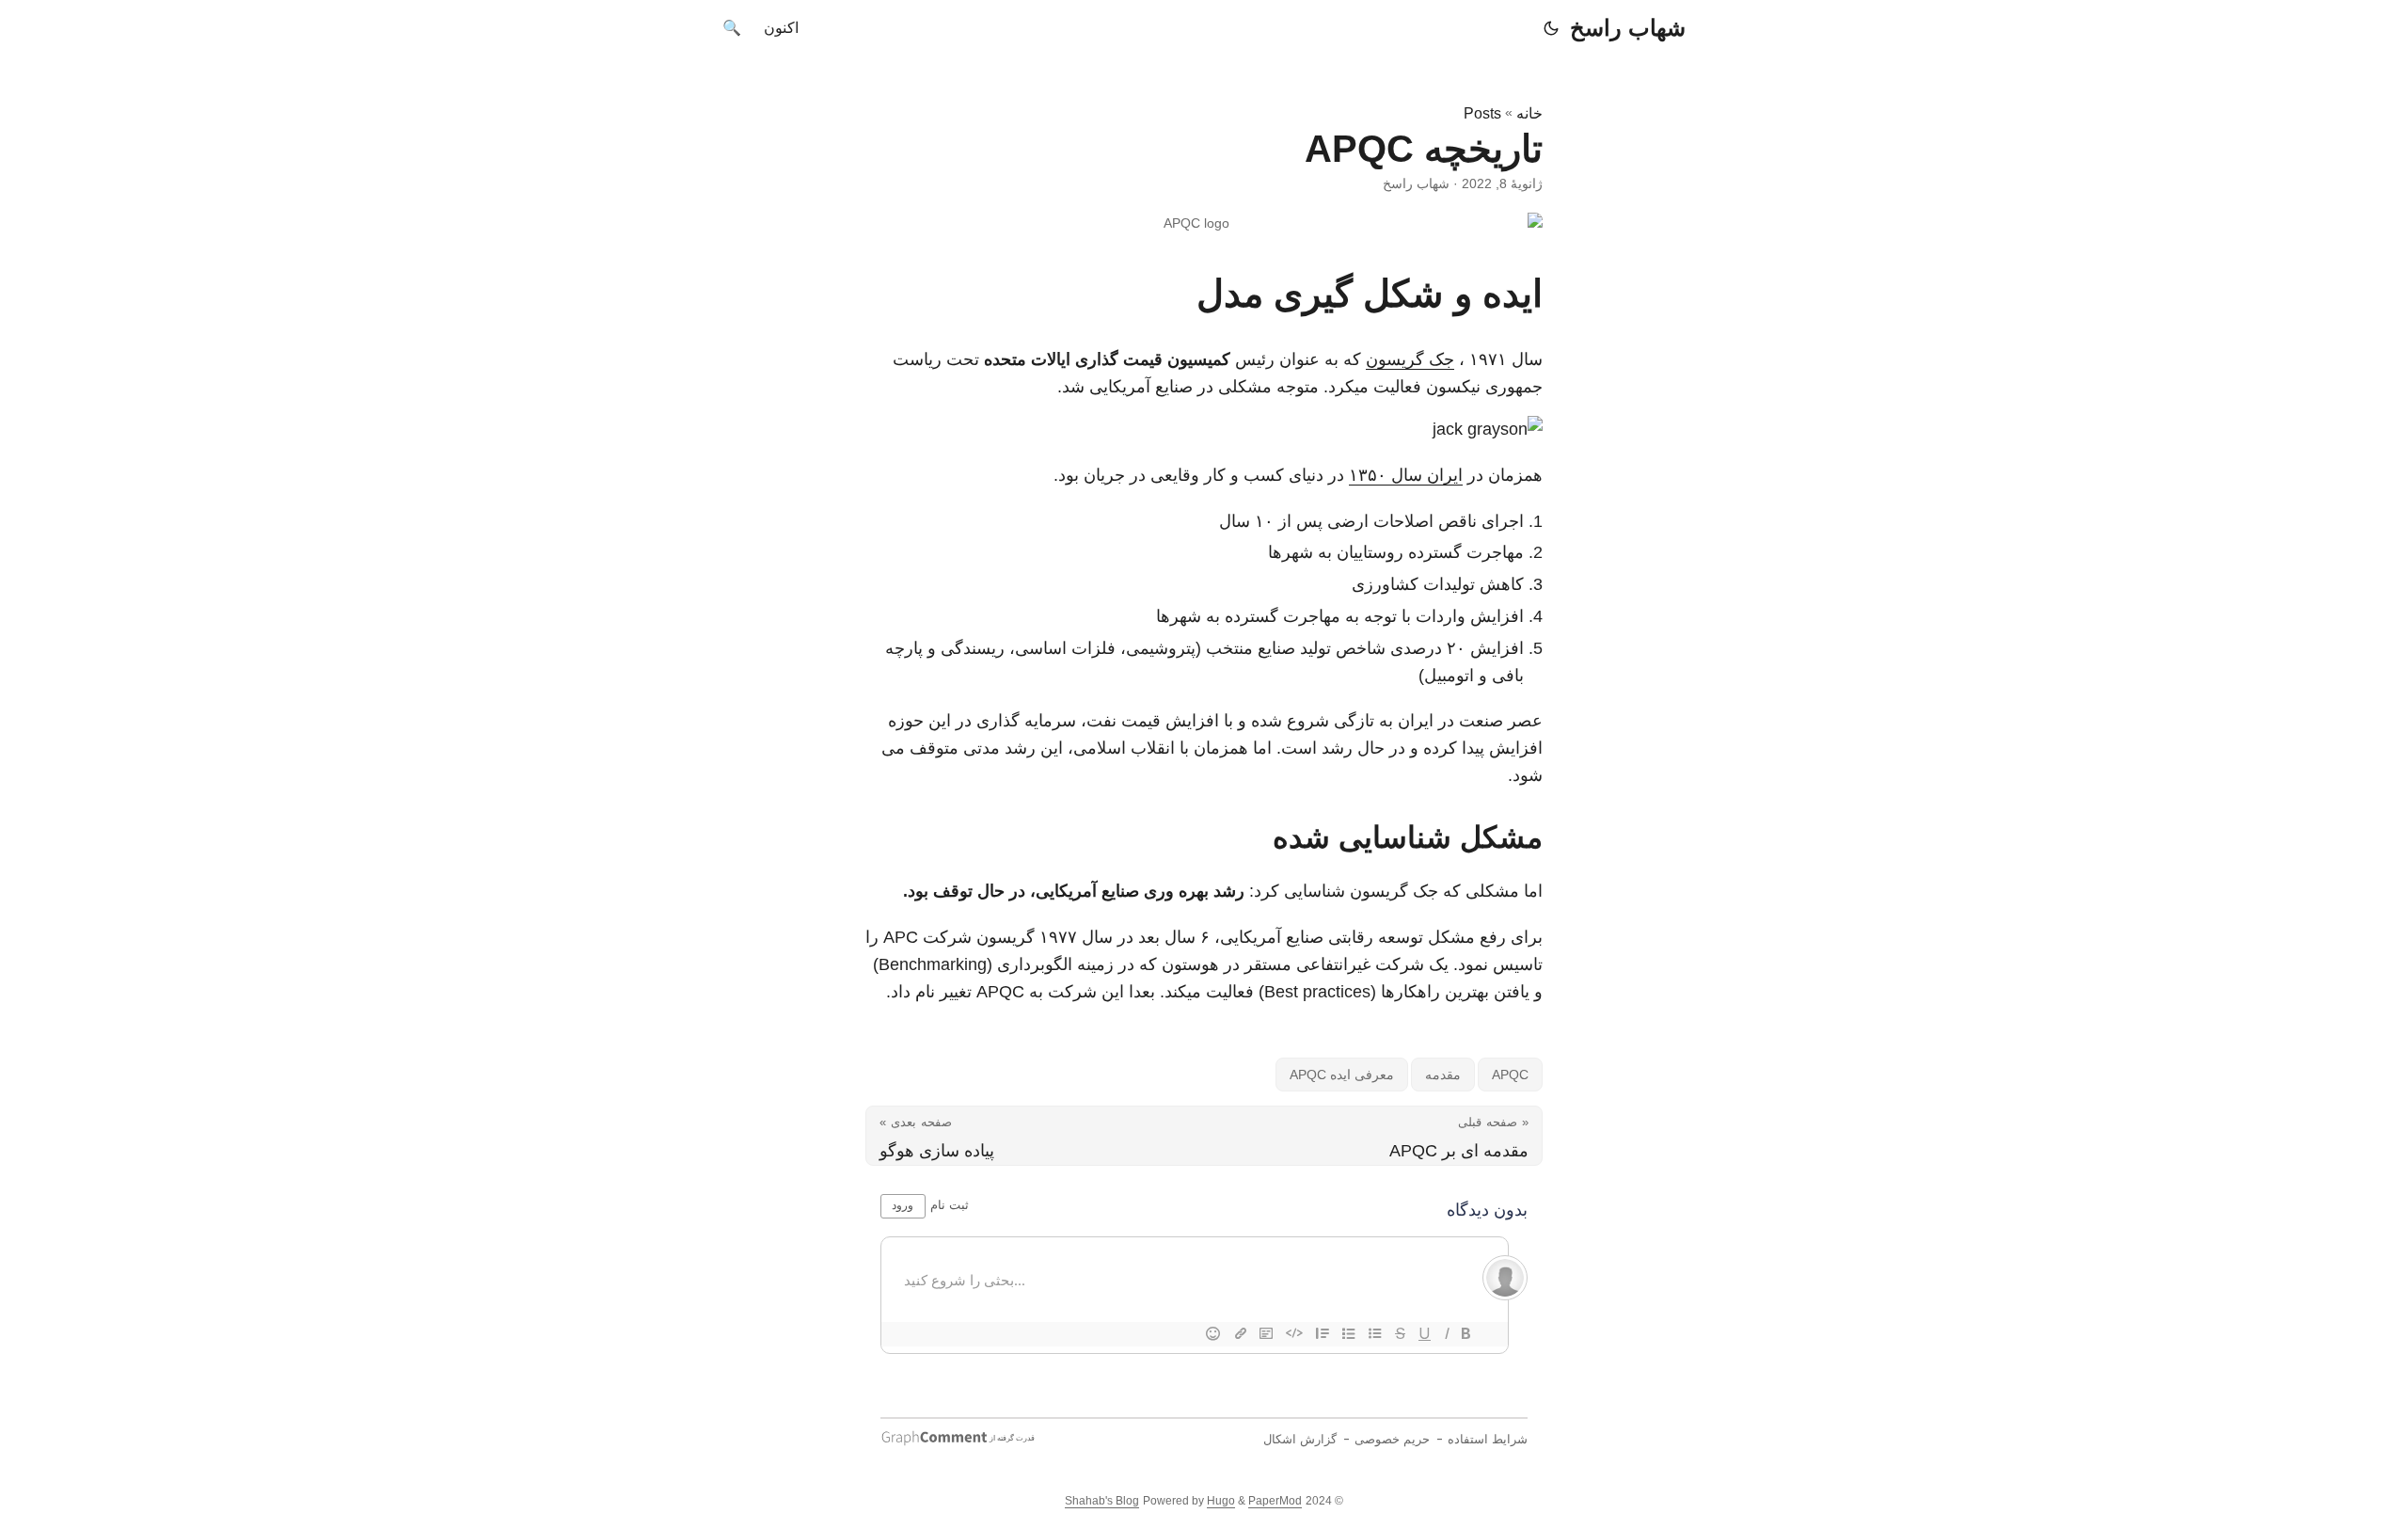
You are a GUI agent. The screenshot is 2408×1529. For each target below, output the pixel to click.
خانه (1529, 113)
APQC (1510, 1075)
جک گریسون (1410, 359)
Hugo (1221, 1501)
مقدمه (1443, 1075)
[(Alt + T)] (1551, 28)
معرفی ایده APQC (1342, 1075)
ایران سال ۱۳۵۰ (1406, 475)
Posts (1482, 113)
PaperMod (1275, 1501)
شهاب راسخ (1628, 28)
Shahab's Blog (1102, 1501)
